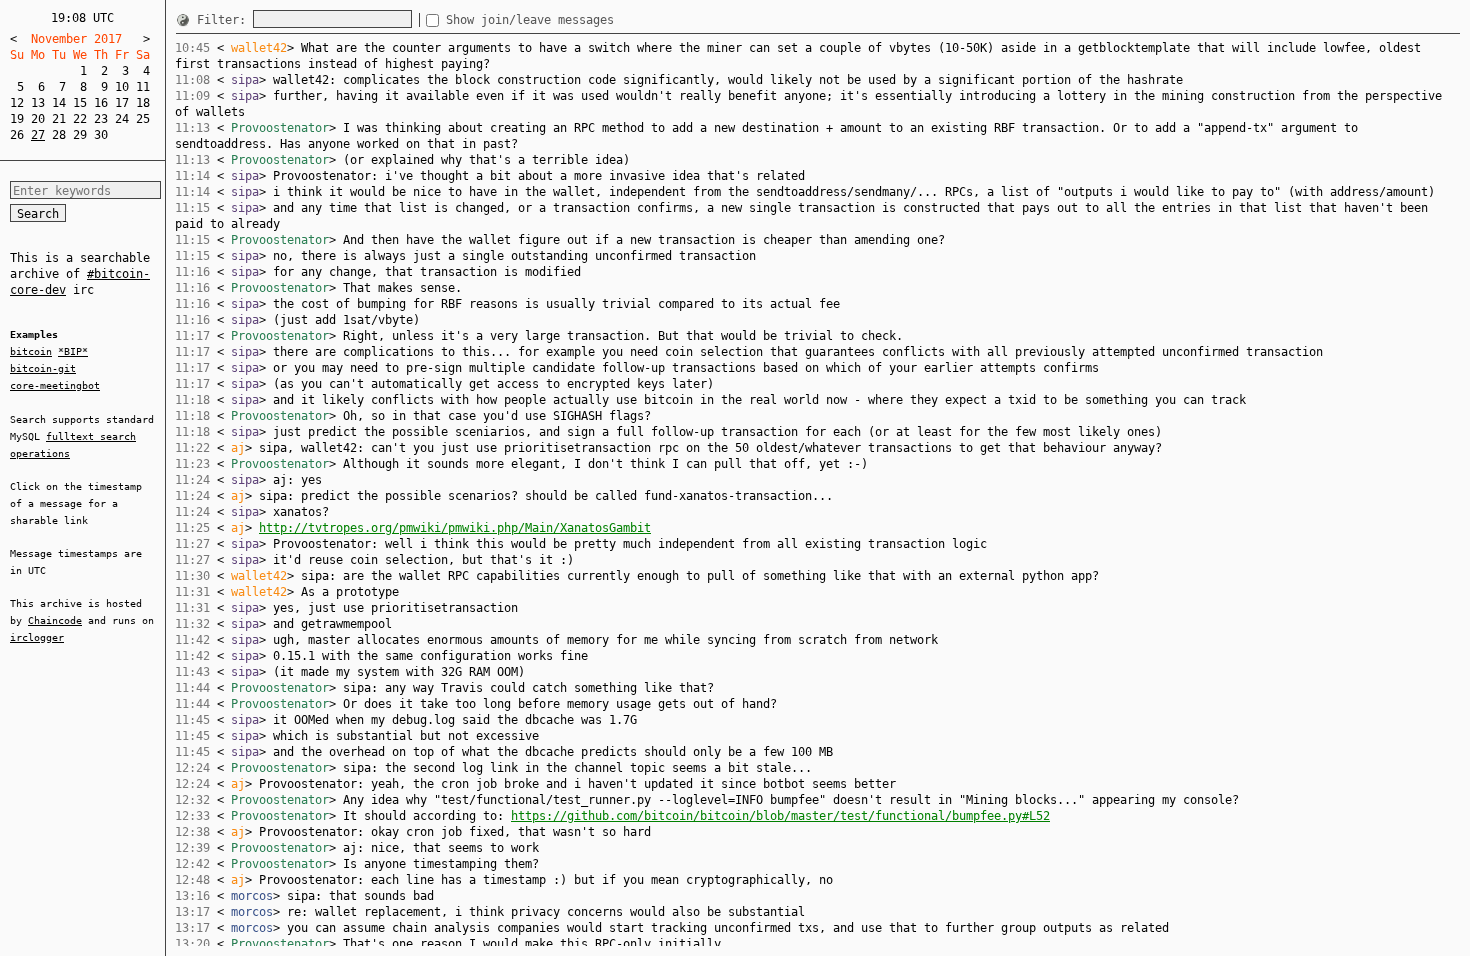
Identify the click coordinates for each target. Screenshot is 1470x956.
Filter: (225, 20)
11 (143, 87)
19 (17, 119)
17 (122, 103)
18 (143, 103)
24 (122, 119)
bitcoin (31, 351)
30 (101, 135)
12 (17, 103)
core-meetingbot (55, 385)
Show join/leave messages (530, 20)
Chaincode (55, 620)
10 (122, 87)
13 (38, 103)
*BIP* (73, 351)
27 (38, 135)
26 (17, 135)
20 (38, 119)
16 (101, 103)
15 (80, 103)
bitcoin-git (43, 368)
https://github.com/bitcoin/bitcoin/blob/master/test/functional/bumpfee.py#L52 (780, 816)
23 (101, 119)
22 (80, 119)
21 (59, 119)
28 (59, 135)
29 (80, 135)
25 (143, 119)
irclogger (37, 637)
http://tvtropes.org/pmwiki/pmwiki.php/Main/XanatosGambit (455, 528)
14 (59, 103)
